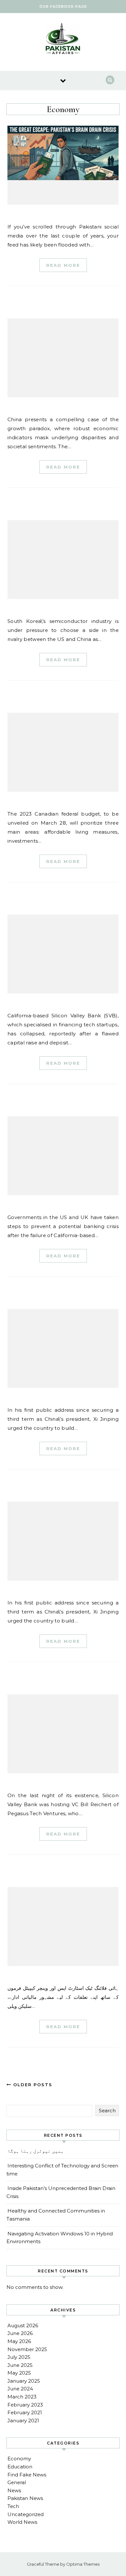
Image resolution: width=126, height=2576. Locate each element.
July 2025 (19, 2357)
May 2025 (19, 2373)
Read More (63, 265)
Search (107, 2111)
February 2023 (25, 2405)
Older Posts (32, 2085)
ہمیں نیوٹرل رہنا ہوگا (36, 2151)
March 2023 (22, 2397)
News (14, 2490)
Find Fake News (27, 2475)
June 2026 (20, 2333)
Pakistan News (25, 2498)
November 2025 (27, 2349)
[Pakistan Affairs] (63, 40)
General (17, 2482)
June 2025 (20, 2365)
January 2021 (23, 2421)
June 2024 (20, 2389)
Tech (13, 2506)
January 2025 (24, 2381)
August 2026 (23, 2325)
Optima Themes (83, 2564)
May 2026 (19, 2341)
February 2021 (25, 2412)
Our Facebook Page (63, 6)
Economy (19, 2459)
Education (20, 2467)
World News (22, 2522)
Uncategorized (26, 2514)
